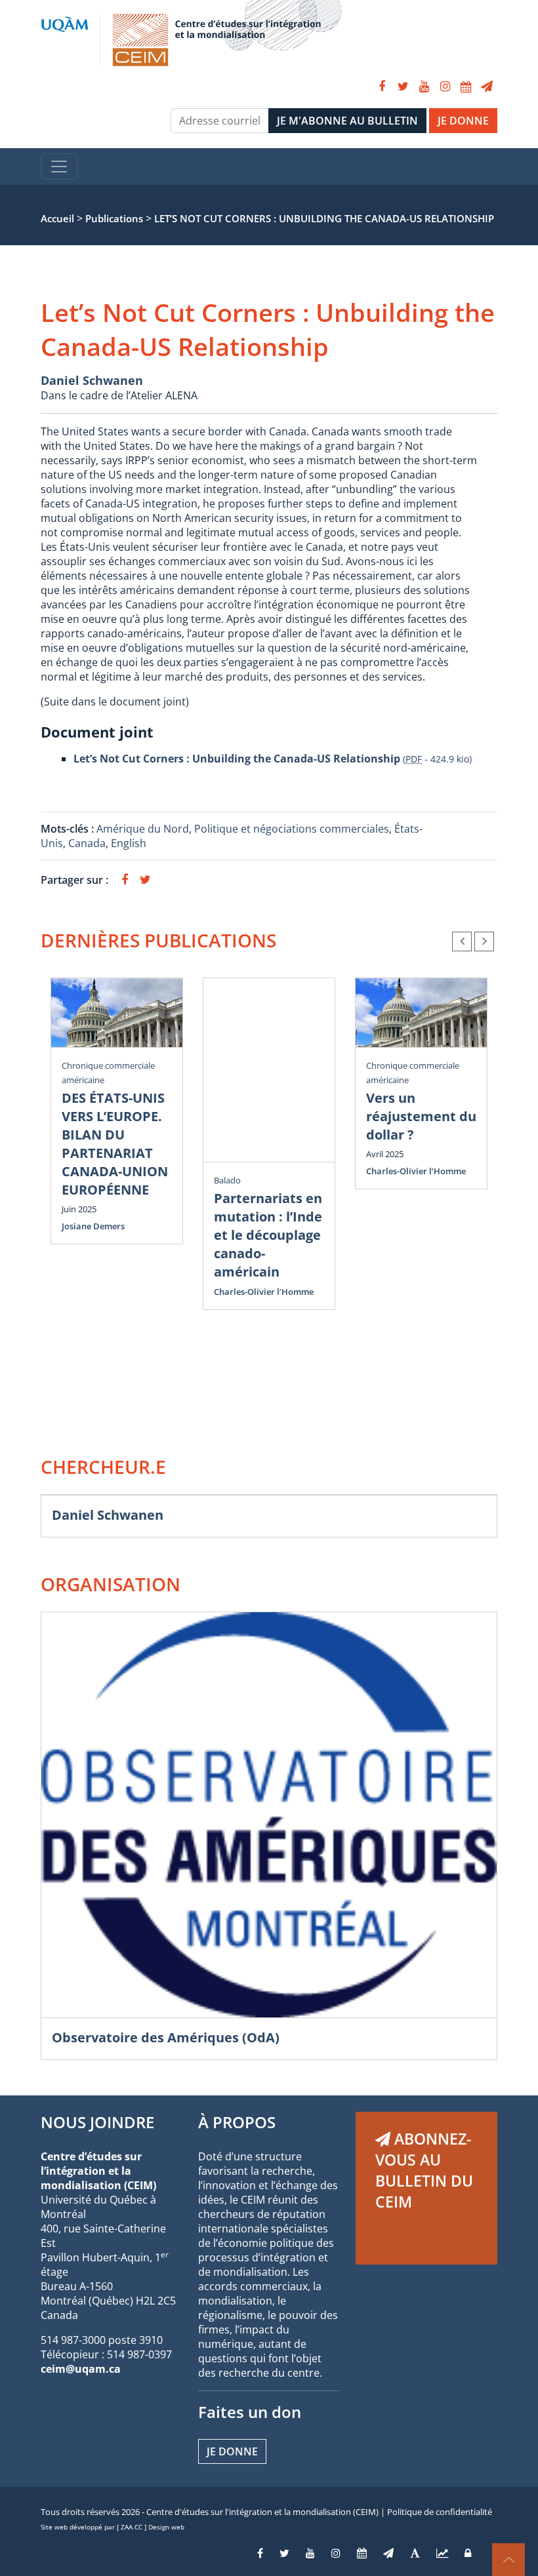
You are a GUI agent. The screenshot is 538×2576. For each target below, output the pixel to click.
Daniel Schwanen (92, 380)
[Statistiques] (442, 2553)
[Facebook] (382, 87)
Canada (87, 843)
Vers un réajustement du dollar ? (421, 1116)
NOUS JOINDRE (97, 2122)
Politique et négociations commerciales (292, 829)
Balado (227, 1180)
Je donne (232, 2451)
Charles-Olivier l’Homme (264, 1292)
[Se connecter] (468, 2553)
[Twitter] (403, 87)
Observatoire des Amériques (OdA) (166, 2037)
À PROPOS (237, 2122)
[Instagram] (445, 87)
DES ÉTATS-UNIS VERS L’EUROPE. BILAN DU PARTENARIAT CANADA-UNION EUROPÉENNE (115, 1144)
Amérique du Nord (143, 829)
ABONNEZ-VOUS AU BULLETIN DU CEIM (424, 2170)
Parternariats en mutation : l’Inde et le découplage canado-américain (268, 1235)
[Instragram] (336, 2553)
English (129, 843)
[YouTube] (424, 87)
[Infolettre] (487, 87)
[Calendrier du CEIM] (466, 87)
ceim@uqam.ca (81, 2369)
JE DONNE (463, 121)
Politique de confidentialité (440, 2512)
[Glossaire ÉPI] (415, 2553)
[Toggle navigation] (59, 167)
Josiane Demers (93, 1226)
